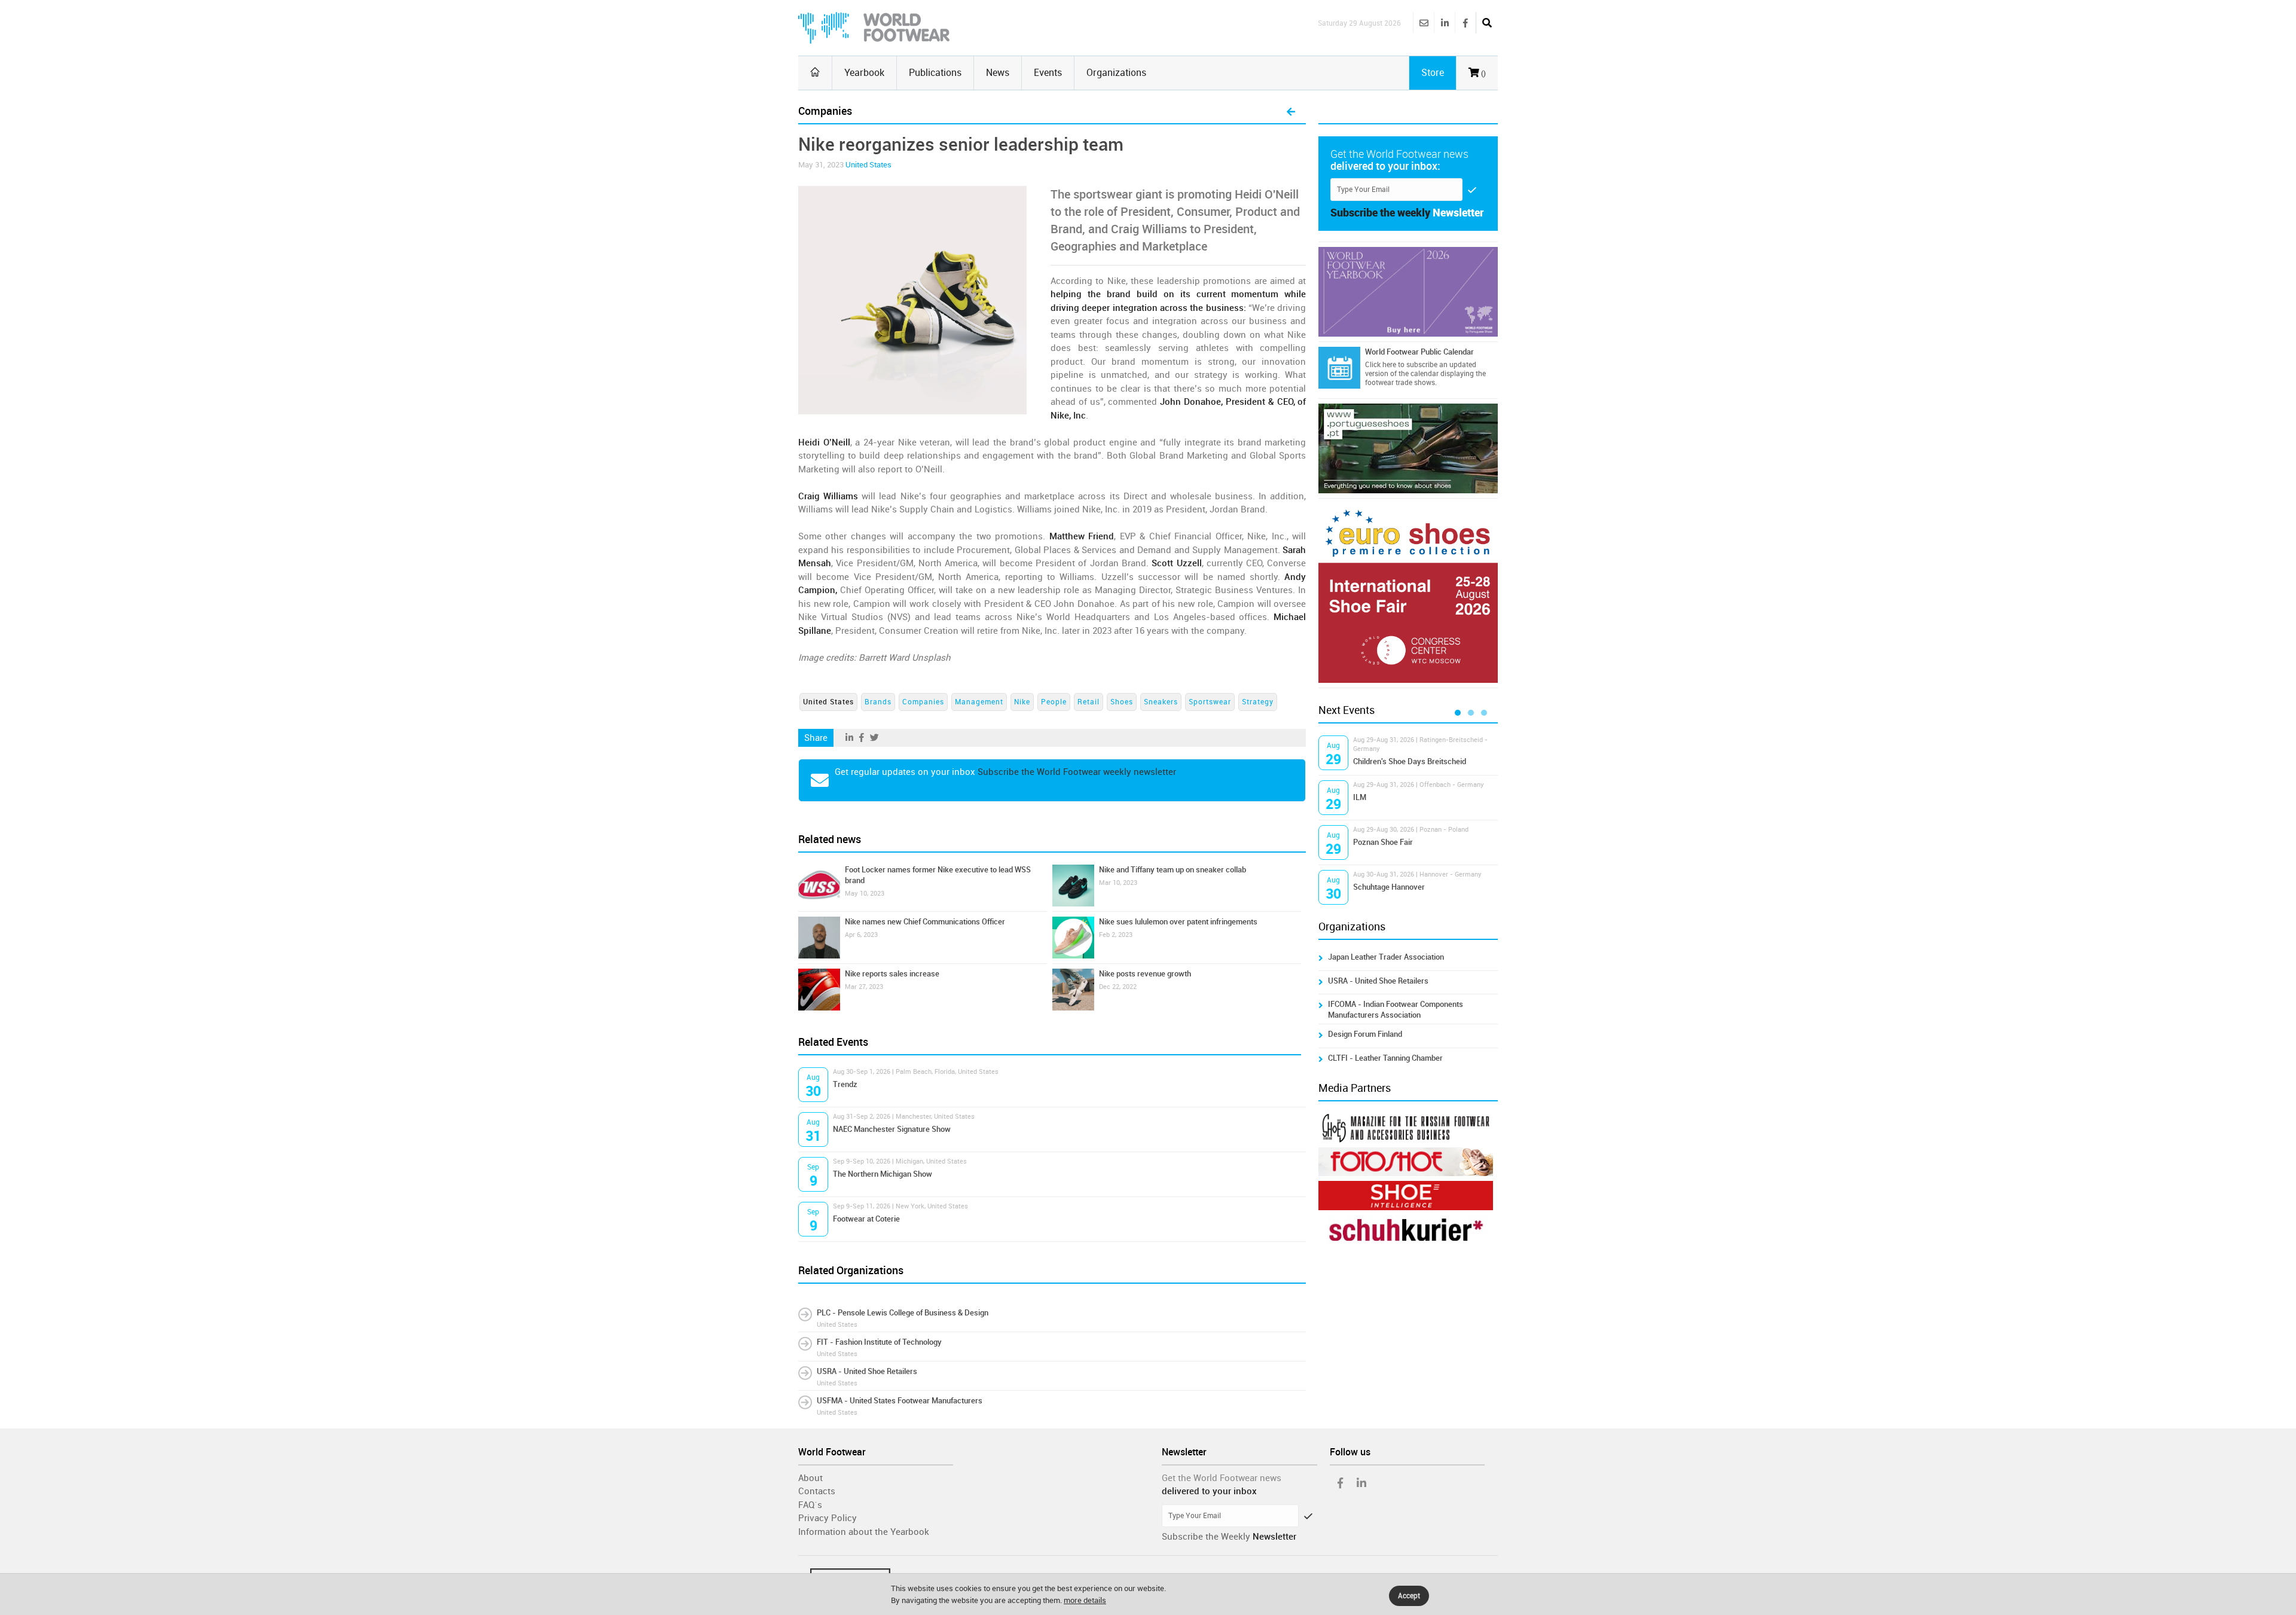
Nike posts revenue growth (1145, 974)
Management (979, 702)
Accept (1409, 1596)
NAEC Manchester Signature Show (892, 1129)
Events (1048, 73)
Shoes (1122, 702)
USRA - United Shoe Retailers (867, 1371)
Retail (1089, 702)
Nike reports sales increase (892, 974)
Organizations (1116, 73)
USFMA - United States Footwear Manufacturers (900, 1401)
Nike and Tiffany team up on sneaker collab (1173, 870)
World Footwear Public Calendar (1419, 352)
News (998, 73)
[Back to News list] (1291, 112)
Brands (878, 702)
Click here (1381, 365)
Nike (1022, 702)
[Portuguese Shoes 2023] (1408, 448)
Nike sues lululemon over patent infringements (1178, 922)
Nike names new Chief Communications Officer (925, 922)
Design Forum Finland (1365, 1034)
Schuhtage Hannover (1389, 887)
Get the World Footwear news (1222, 1478)
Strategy (1258, 702)
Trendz (845, 1084)
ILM (1360, 797)
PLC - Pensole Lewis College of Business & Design (903, 1313)
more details (1085, 1600)
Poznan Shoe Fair (1383, 842)
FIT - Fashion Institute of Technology (879, 1342)
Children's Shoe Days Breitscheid (1410, 761)
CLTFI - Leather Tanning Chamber (1385, 1058)
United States (868, 165)
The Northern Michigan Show (883, 1174)
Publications (935, 73)
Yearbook (864, 73)
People (1054, 702)
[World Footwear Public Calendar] (1339, 368)
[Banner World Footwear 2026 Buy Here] (1408, 292)
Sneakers (1161, 702)
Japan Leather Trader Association (1386, 957)
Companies (923, 702)
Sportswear (1210, 702)
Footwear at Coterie (866, 1219)
